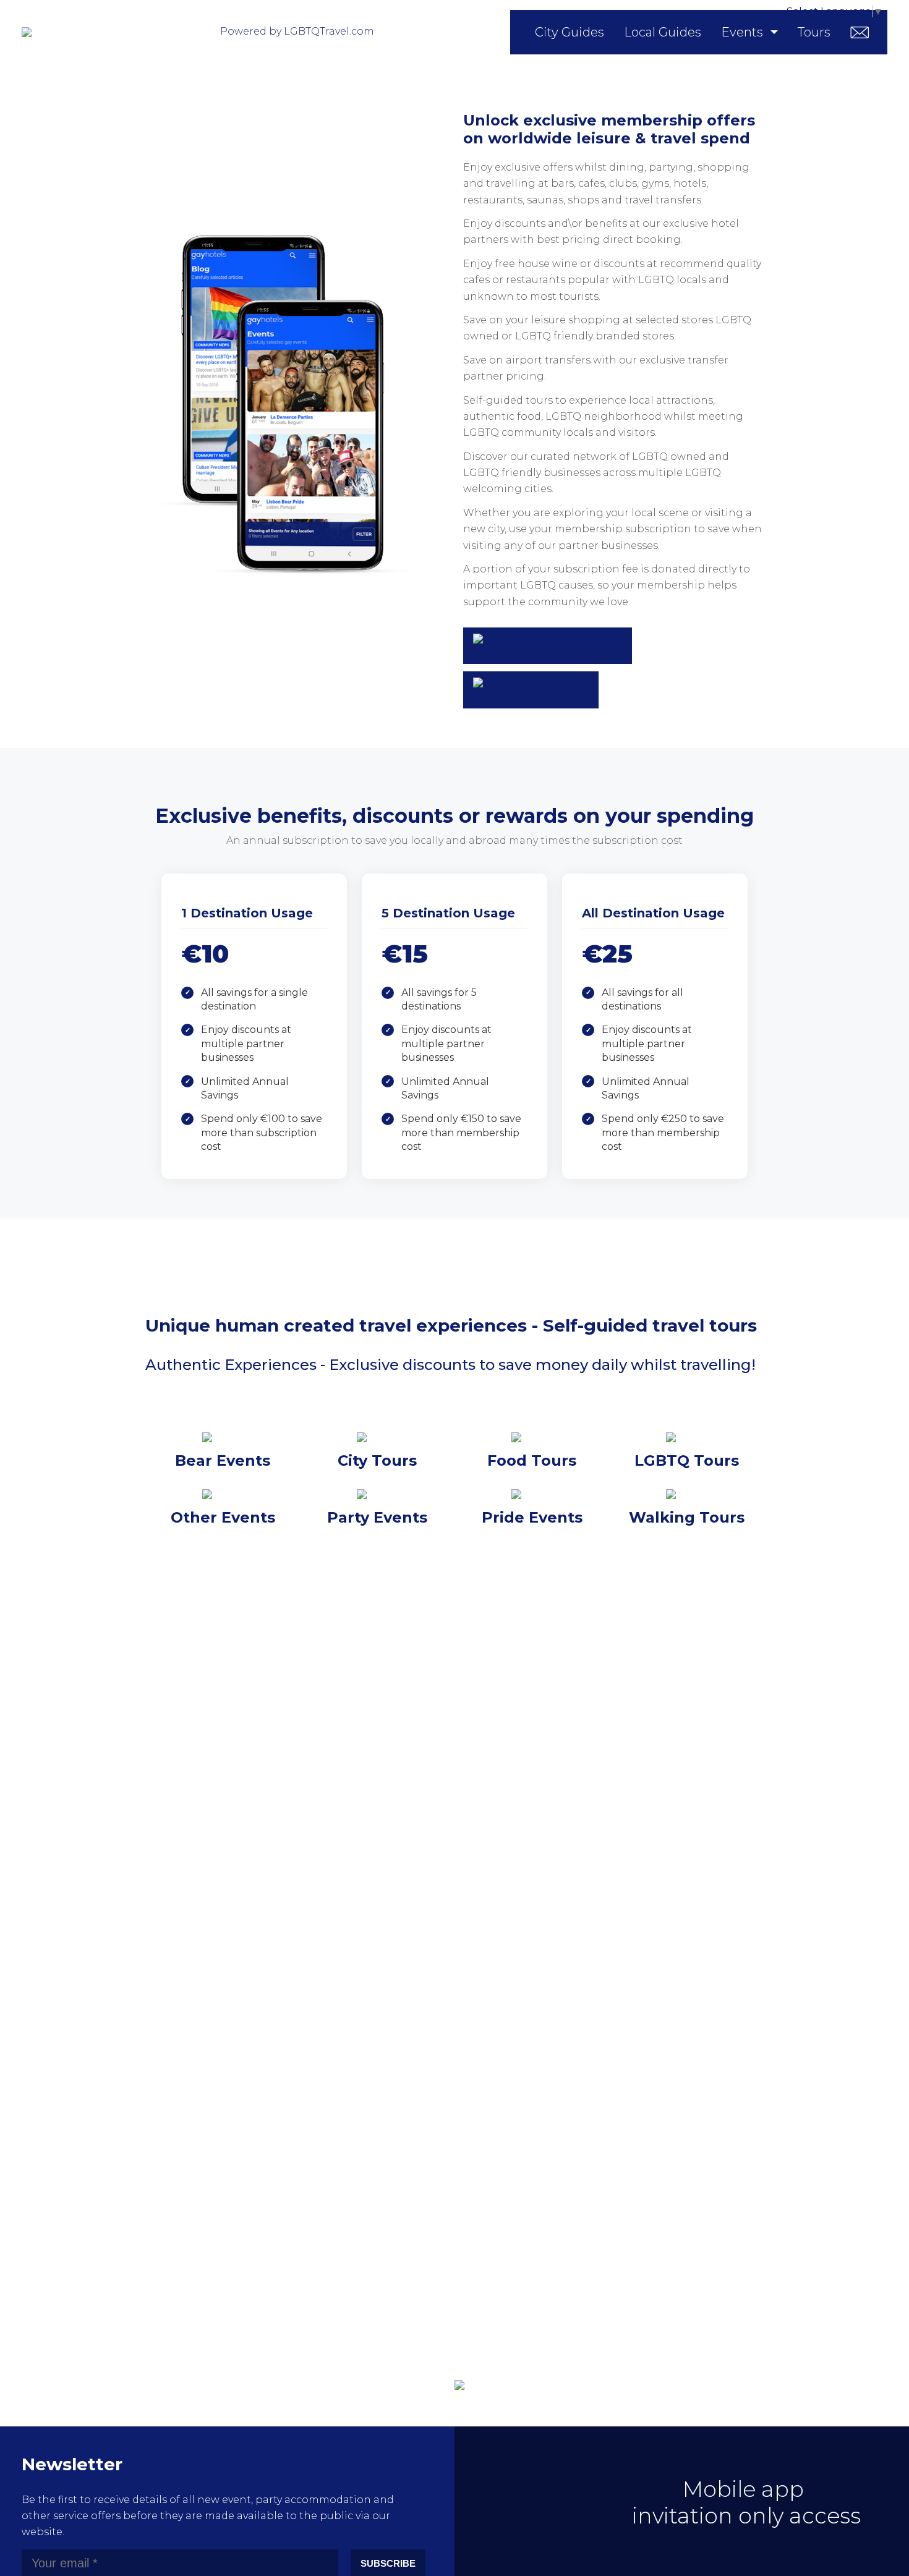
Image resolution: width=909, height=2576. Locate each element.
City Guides (570, 32)
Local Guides (663, 32)
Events (742, 32)
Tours (814, 32)
